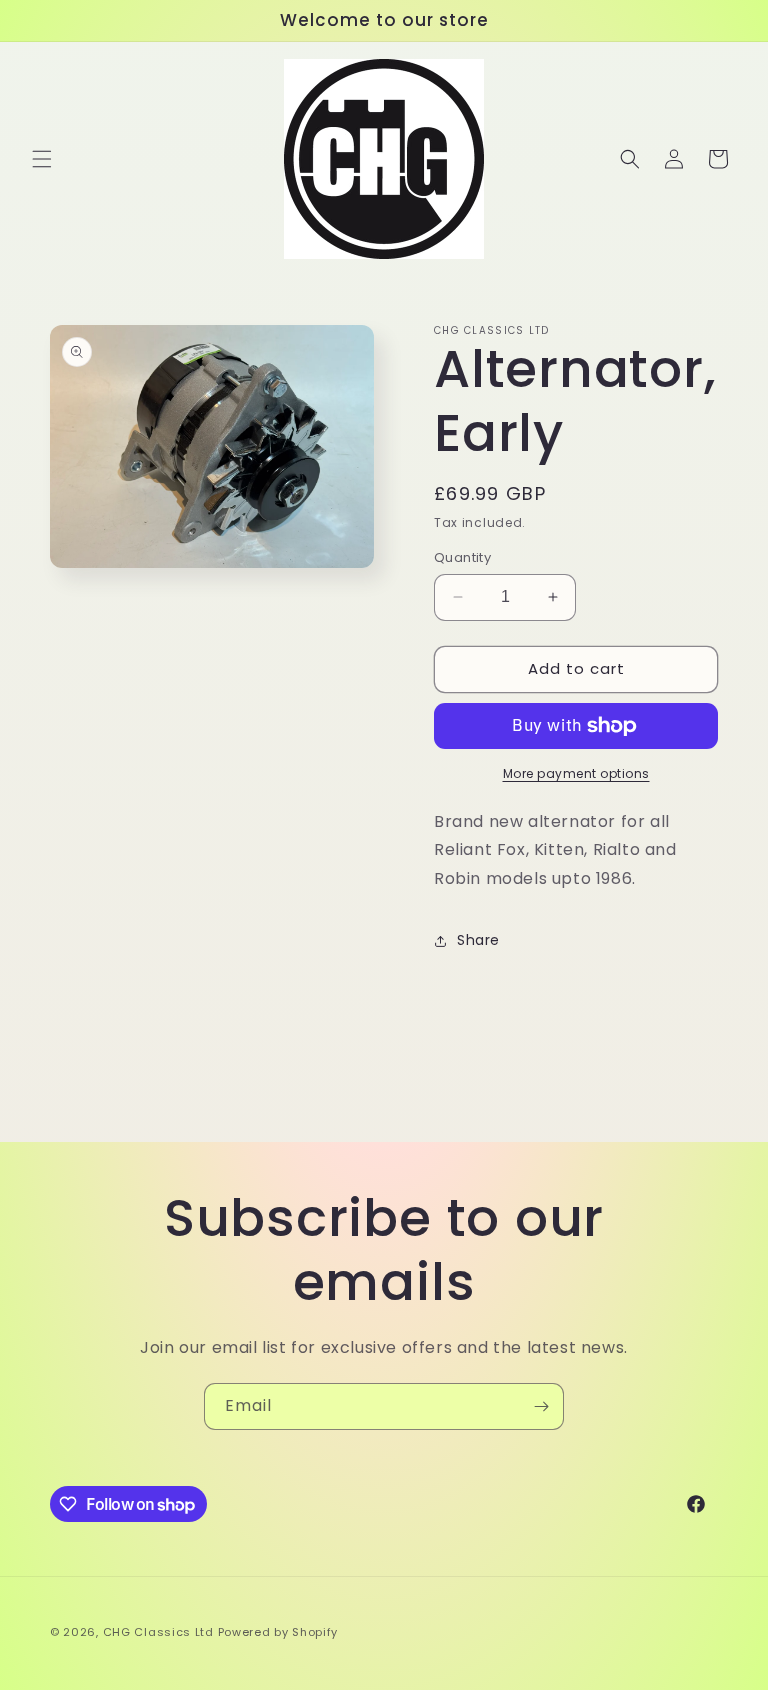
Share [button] (478, 940)
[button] (42, 159)
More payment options (576, 773)
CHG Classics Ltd (158, 1632)
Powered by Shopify (278, 1632)
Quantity (462, 557)
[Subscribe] (541, 1406)
